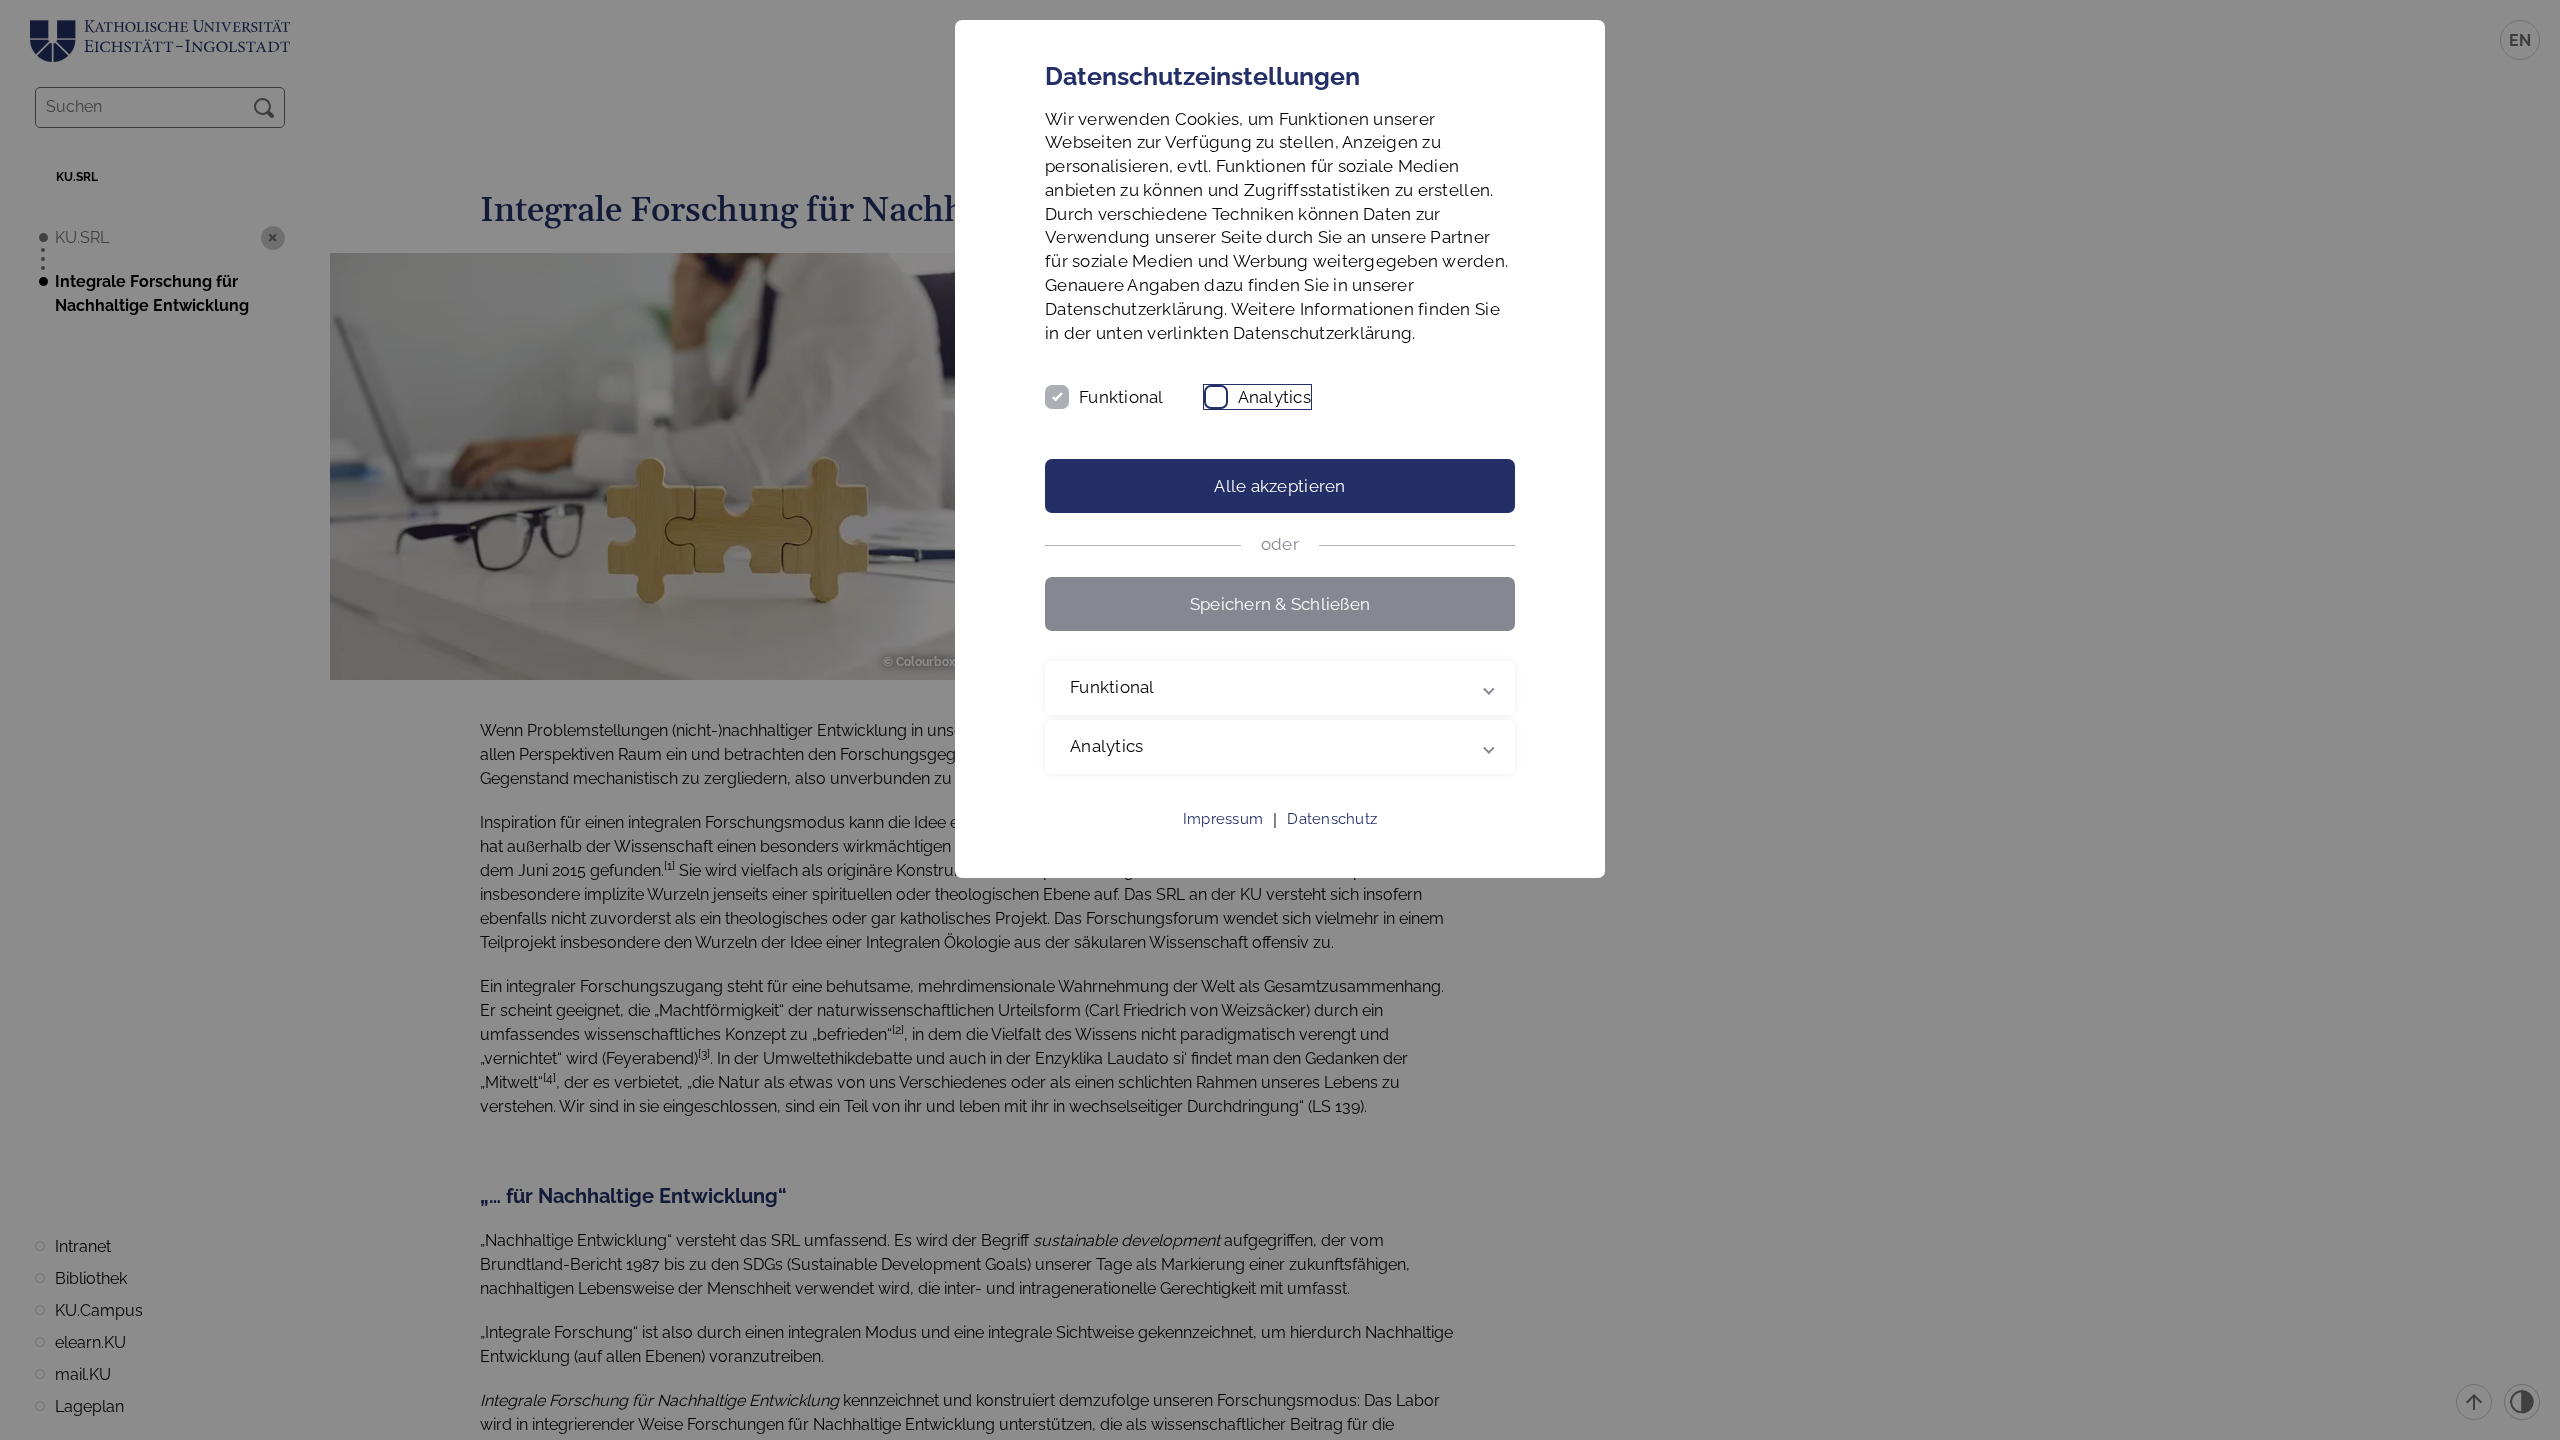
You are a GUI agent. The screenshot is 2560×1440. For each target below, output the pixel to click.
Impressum (1223, 819)
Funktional (1121, 397)
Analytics (1274, 397)
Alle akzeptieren (1279, 486)
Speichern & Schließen (1280, 604)
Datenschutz (1332, 819)
